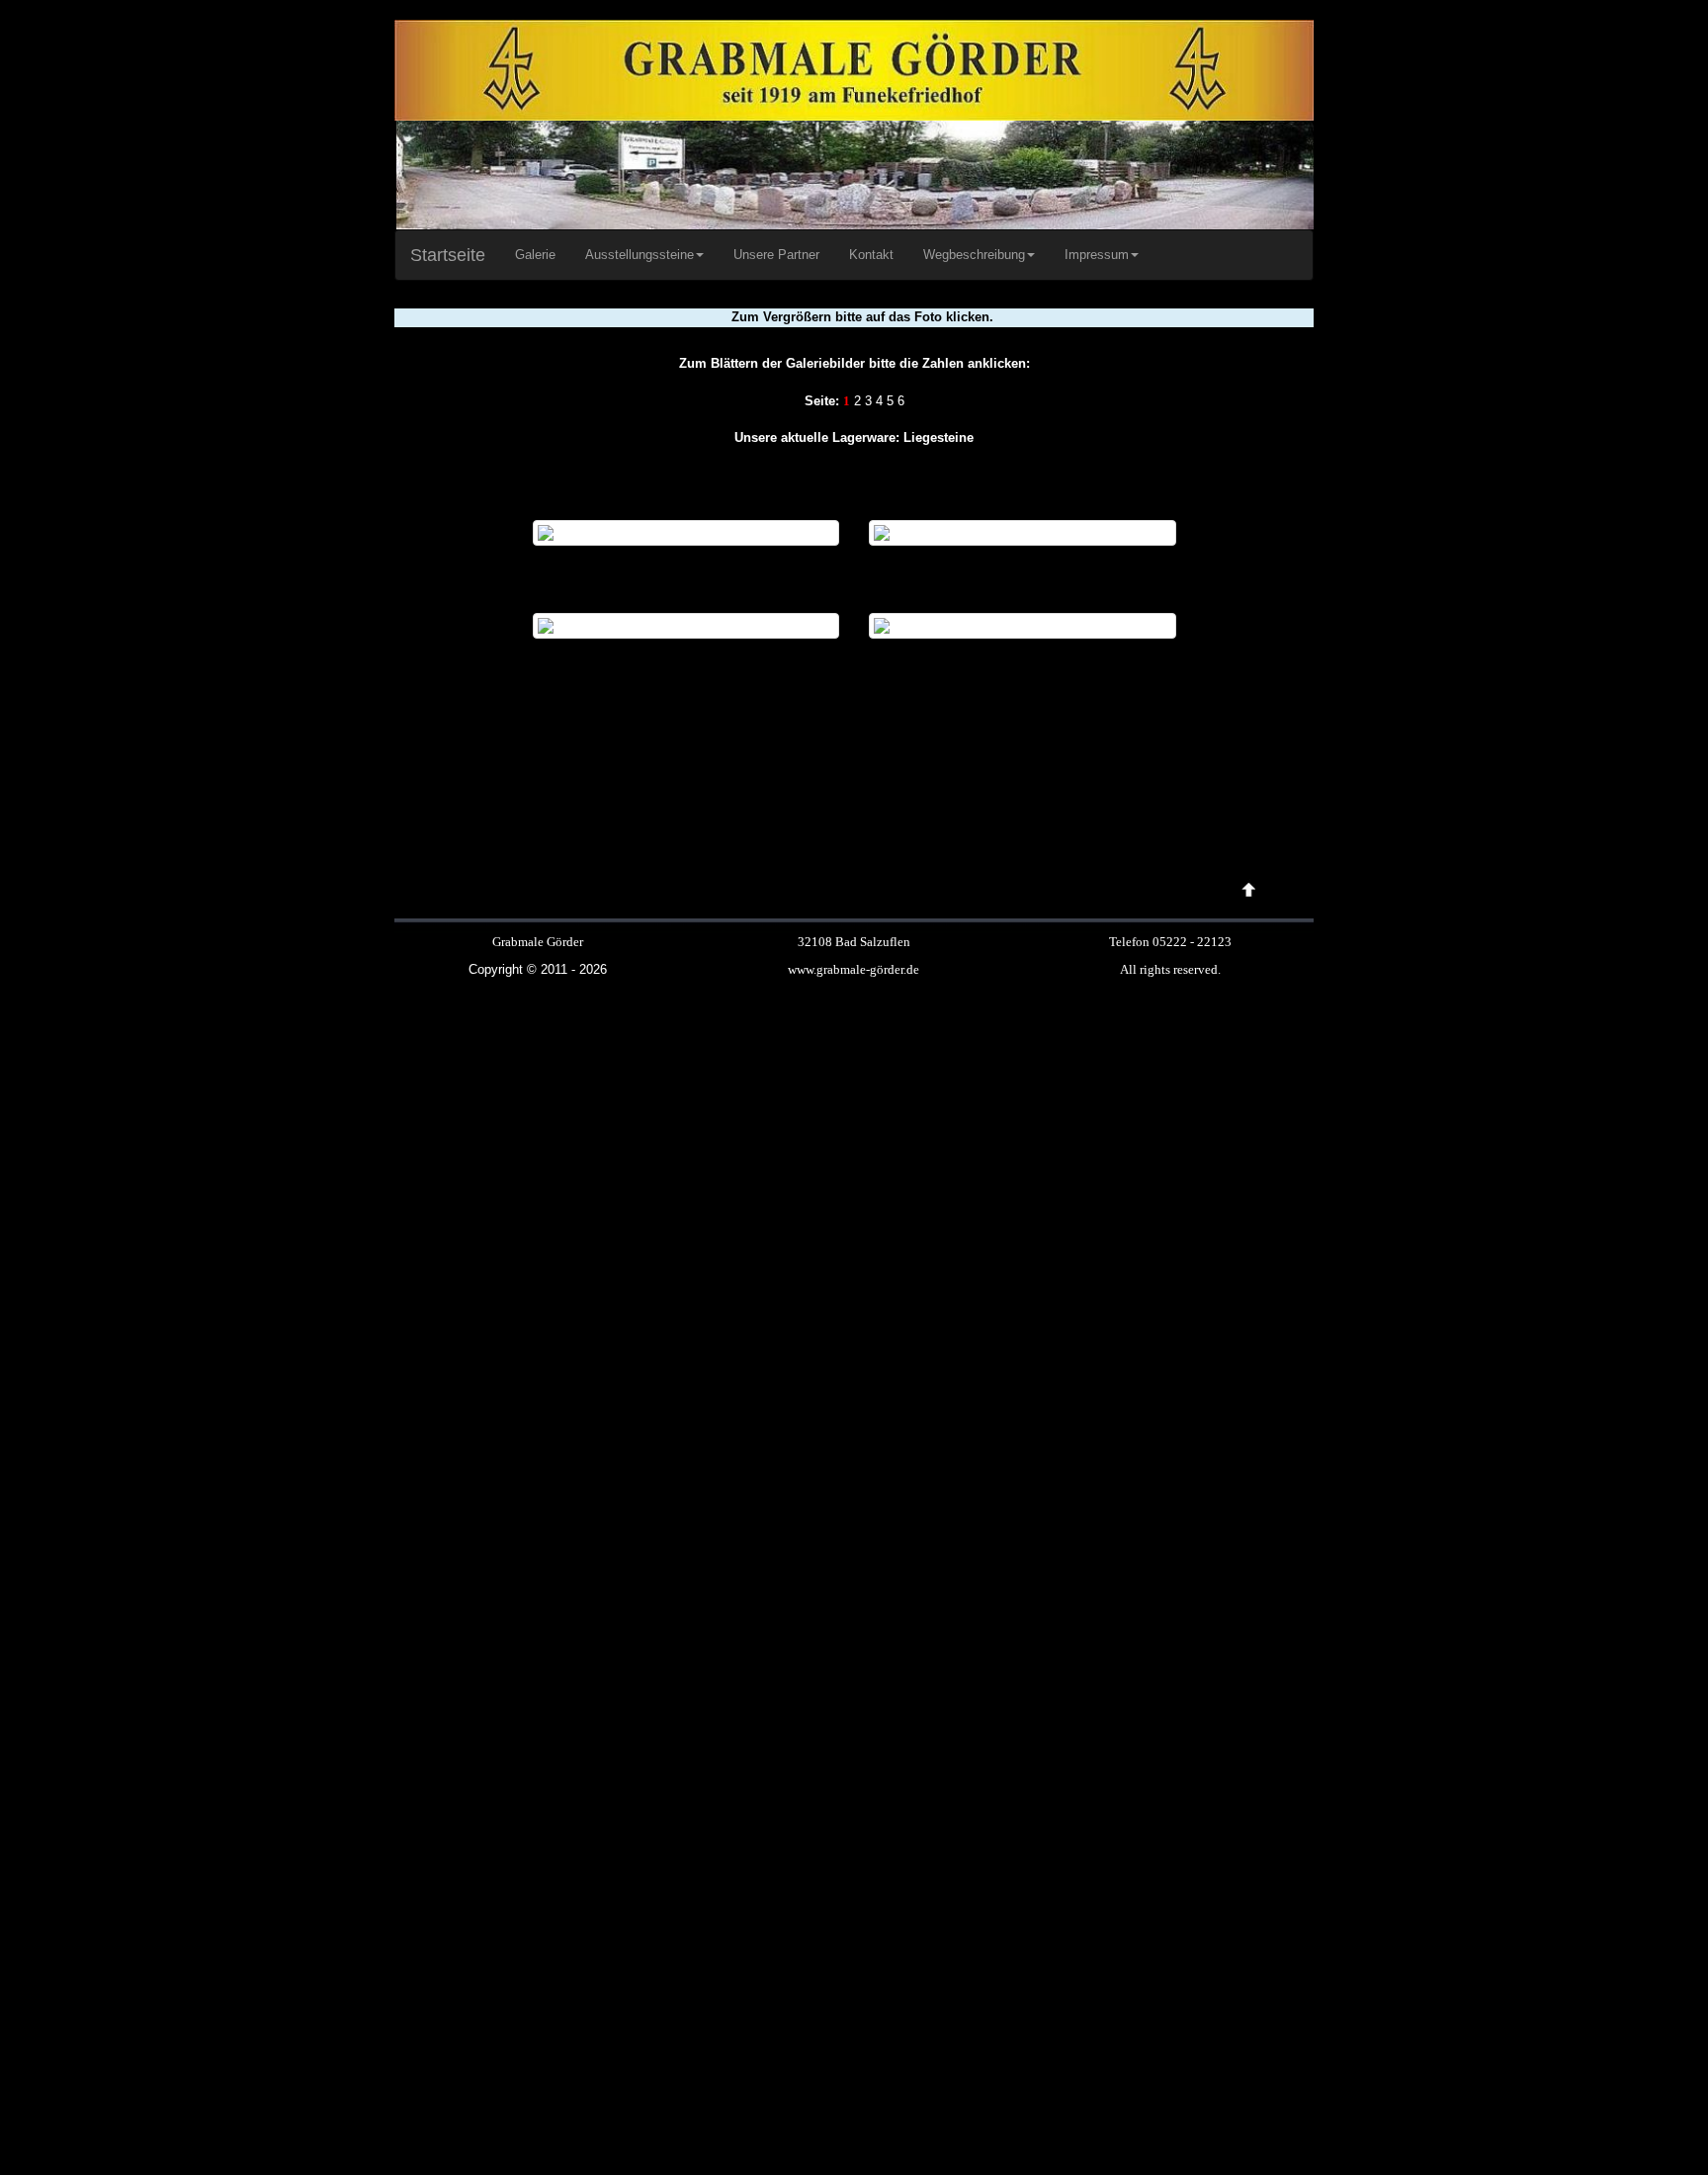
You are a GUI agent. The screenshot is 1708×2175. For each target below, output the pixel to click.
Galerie (535, 255)
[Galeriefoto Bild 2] (1023, 532)
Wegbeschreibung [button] (974, 255)
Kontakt (871, 255)
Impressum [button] (1097, 255)
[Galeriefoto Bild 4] (1023, 624)
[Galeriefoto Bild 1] (686, 532)
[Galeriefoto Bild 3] (686, 624)
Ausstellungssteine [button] (640, 255)
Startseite (448, 255)
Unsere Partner (776, 255)
